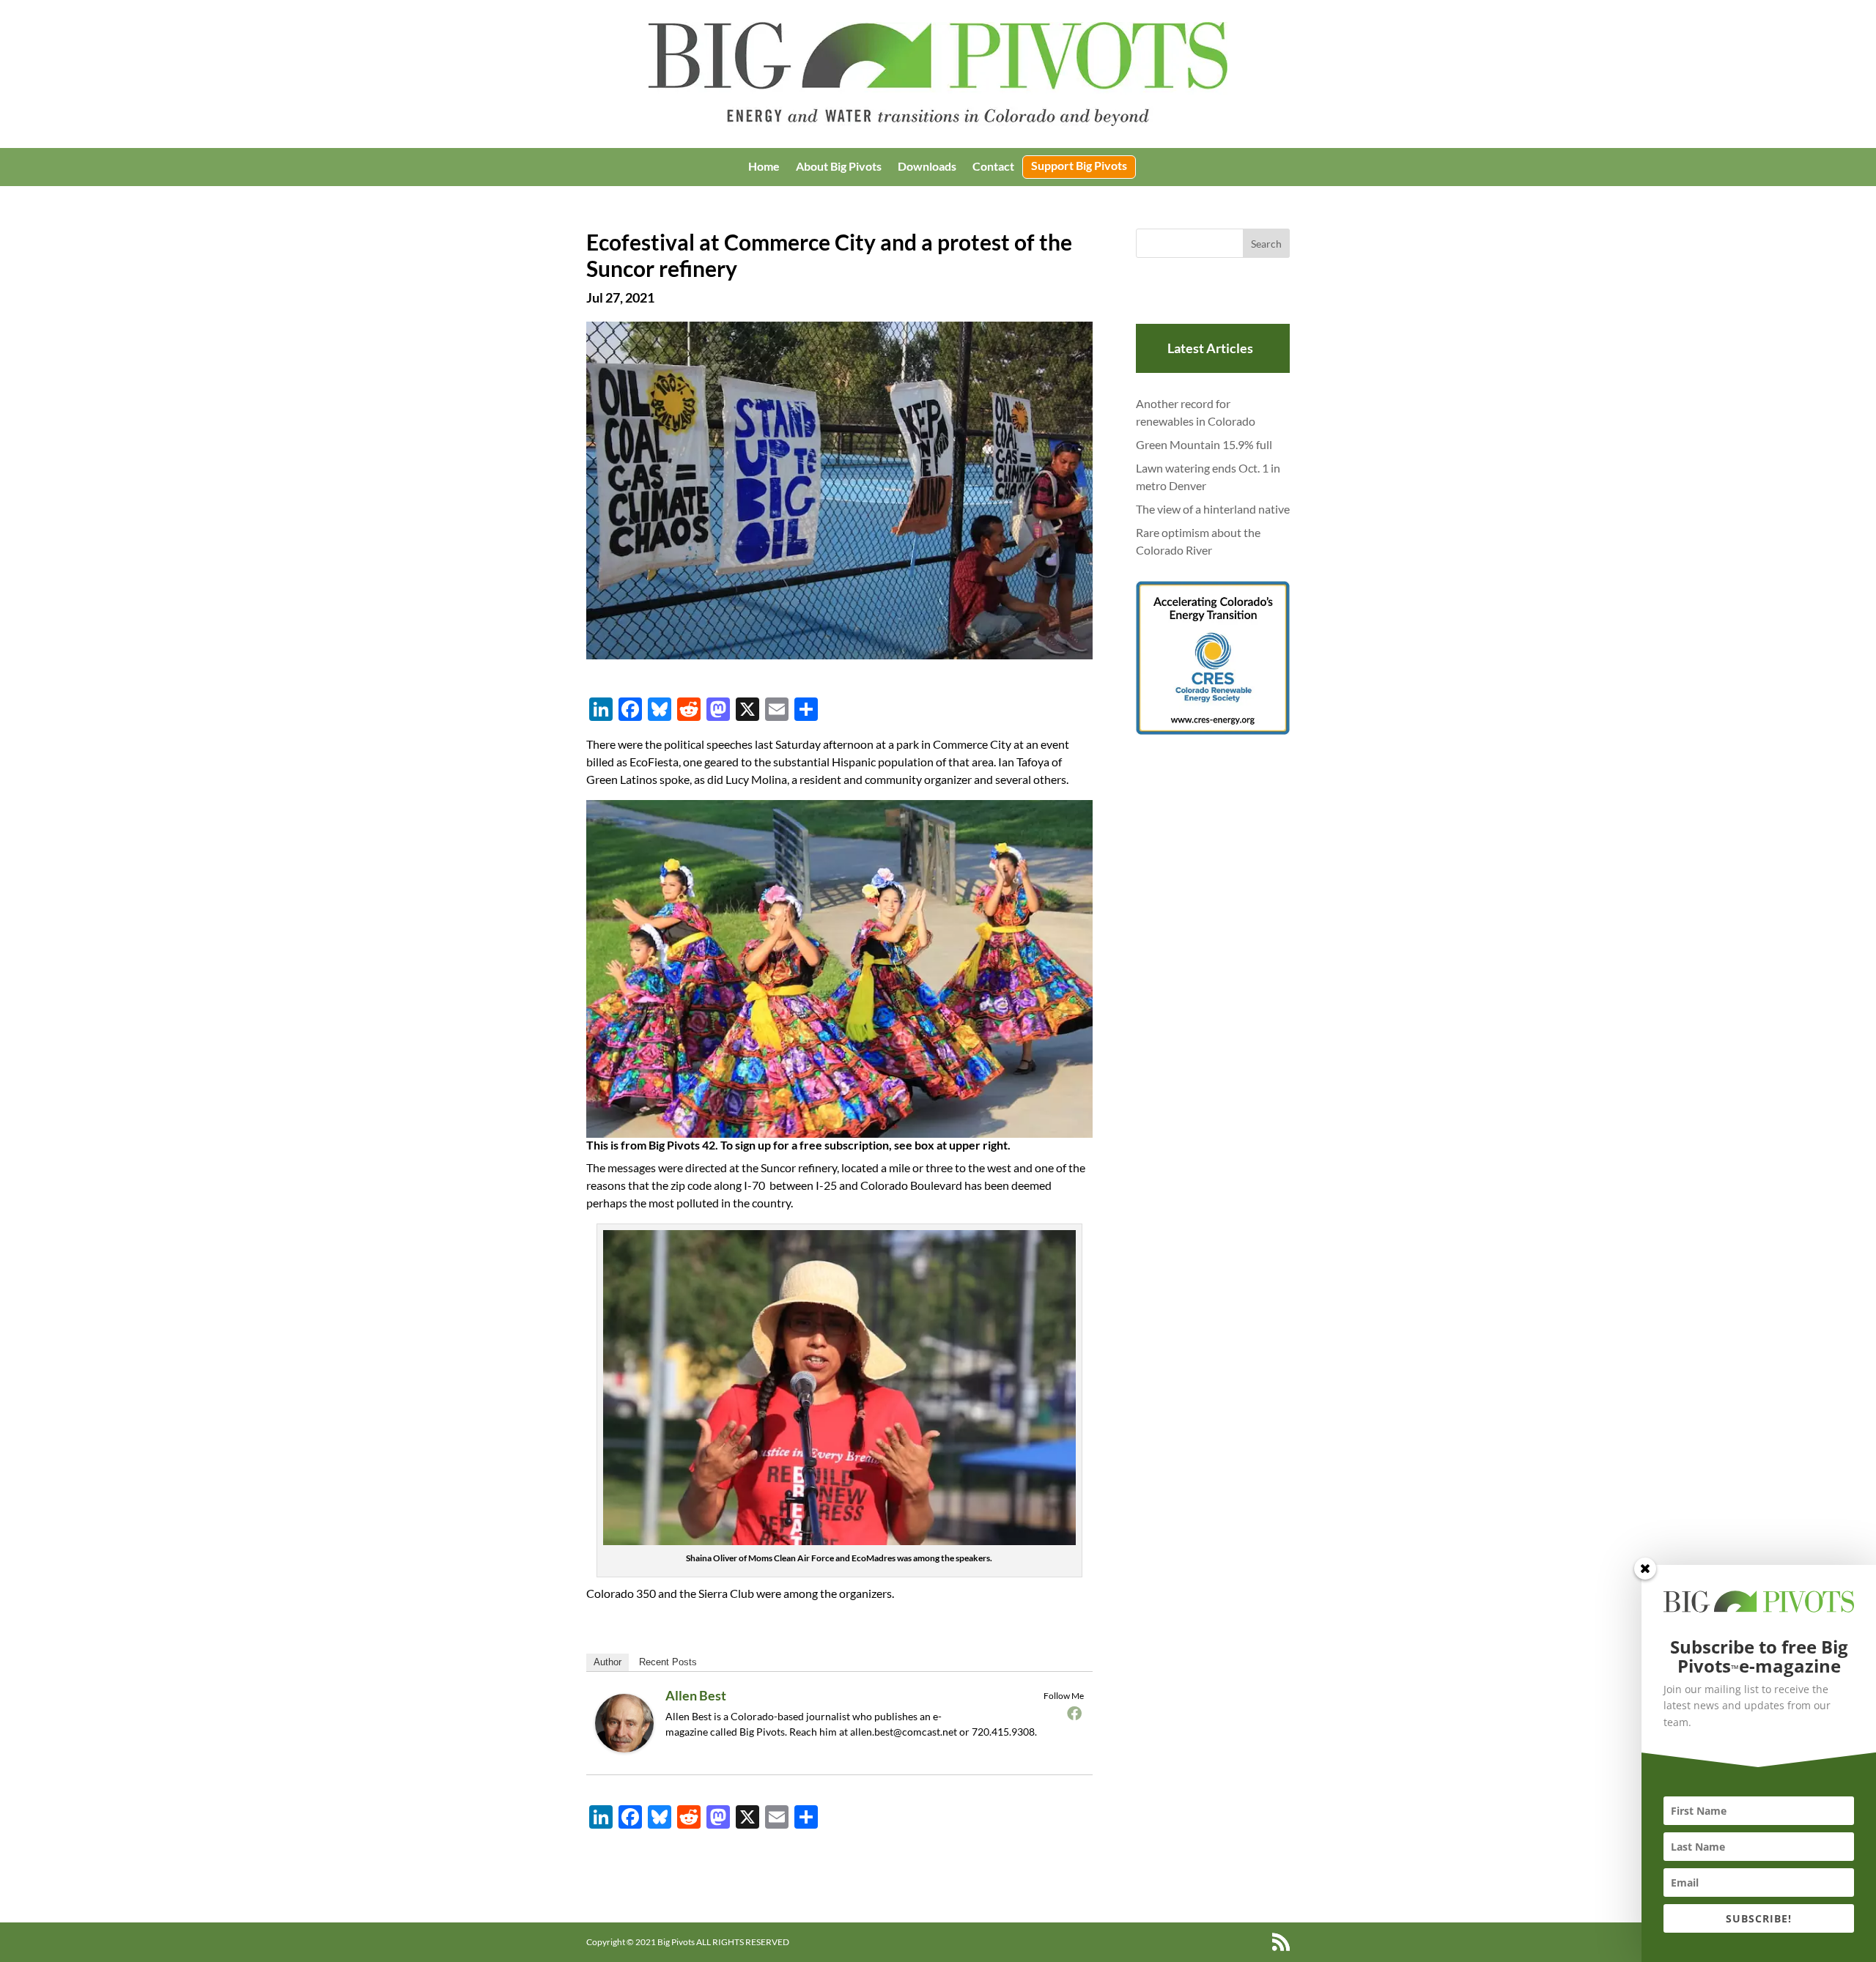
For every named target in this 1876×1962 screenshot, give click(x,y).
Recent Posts (668, 1662)
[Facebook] (1074, 1713)
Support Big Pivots (1079, 166)
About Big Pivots (839, 167)
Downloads (927, 167)
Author (608, 1662)
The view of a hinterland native (1213, 509)
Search (1266, 244)
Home (764, 167)
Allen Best (696, 1695)
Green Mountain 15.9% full (1204, 444)
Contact (993, 167)
